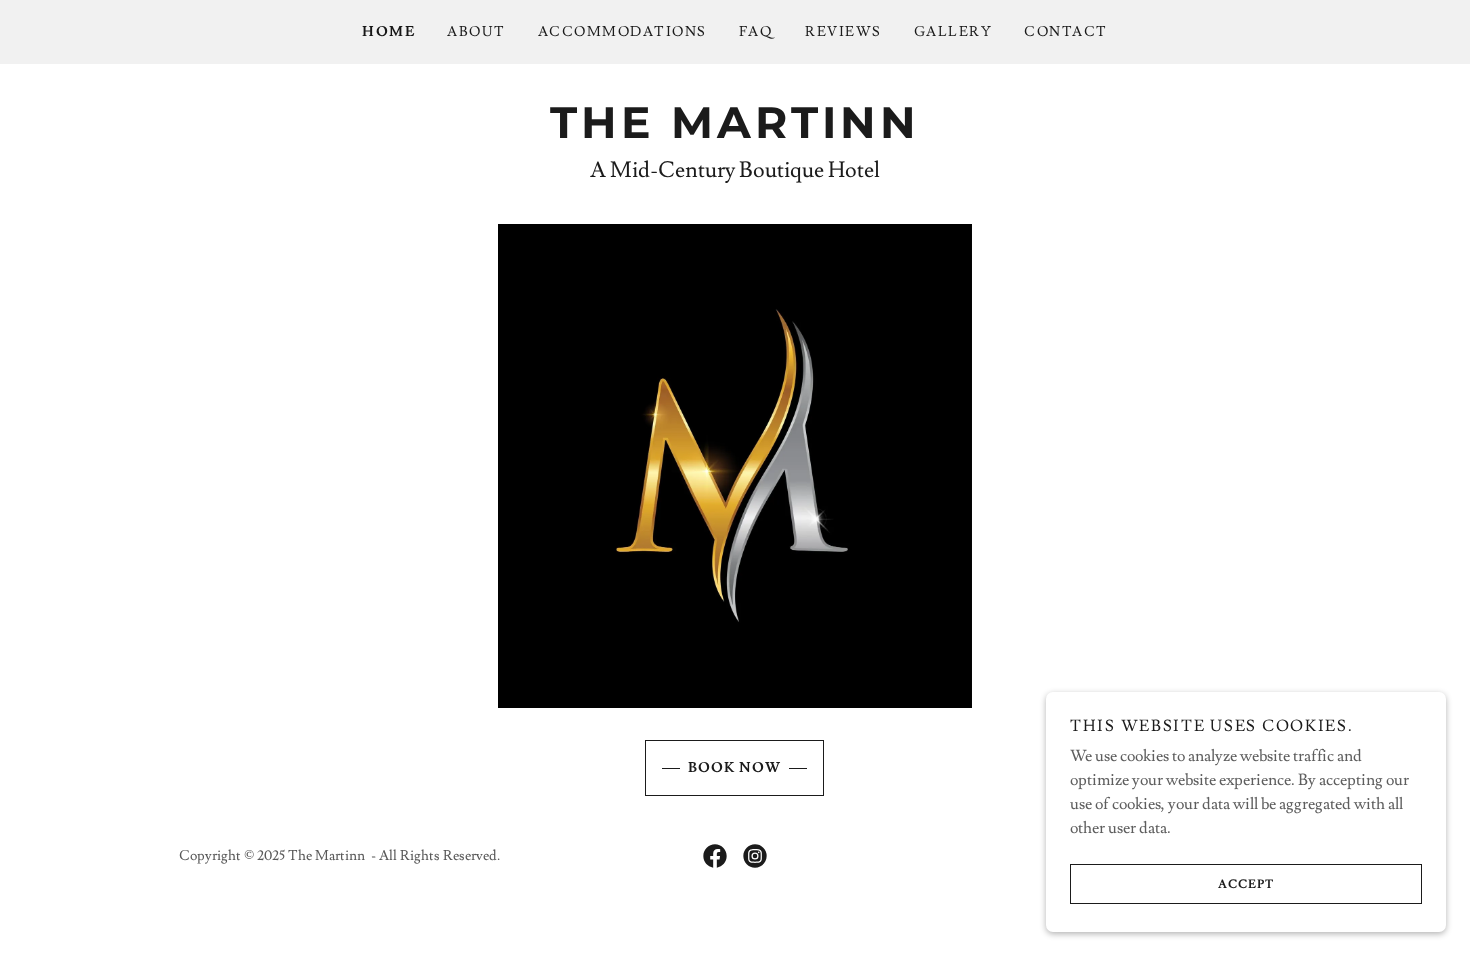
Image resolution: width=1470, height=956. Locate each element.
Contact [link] (1066, 32)
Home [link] (388, 32)
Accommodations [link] (622, 32)
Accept (1246, 884)
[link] (734, 133)
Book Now (734, 768)
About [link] (476, 32)
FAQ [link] (756, 32)
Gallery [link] (953, 32)
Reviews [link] (843, 32)
